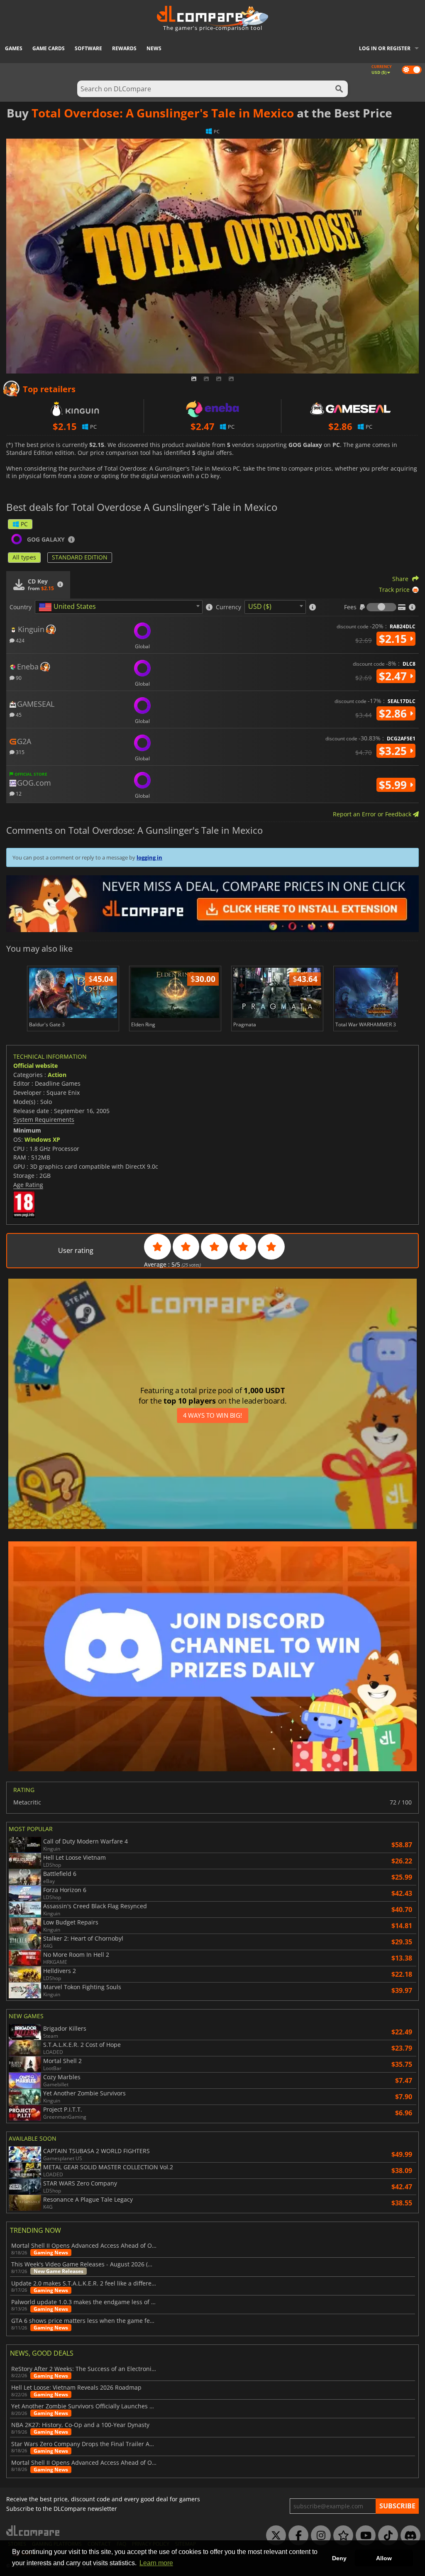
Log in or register (385, 48)
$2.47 (394, 676)
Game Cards (49, 48)
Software (88, 48)
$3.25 (394, 751)
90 (18, 678)
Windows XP (42, 1139)
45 (18, 714)
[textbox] (69, 607)
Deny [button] (339, 2558)
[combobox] (119, 607)
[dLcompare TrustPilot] (341, 2536)
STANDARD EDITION (80, 557)
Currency (228, 607)
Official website (35, 1066)
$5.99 (394, 785)
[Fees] (381, 607)
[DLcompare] (33, 2531)
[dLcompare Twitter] (274, 2536)
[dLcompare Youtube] (364, 2536)
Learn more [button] (156, 2563)
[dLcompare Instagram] (319, 2536)
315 (20, 752)
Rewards (124, 48)
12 (18, 793)
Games (14, 48)
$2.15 (394, 639)
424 (20, 640)
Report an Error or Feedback (373, 814)
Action (57, 1075)
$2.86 (394, 713)
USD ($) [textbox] (260, 606)
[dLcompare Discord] (408, 2536)
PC (24, 524)
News (154, 48)
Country (21, 607)
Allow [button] (384, 2558)
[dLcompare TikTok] (386, 2536)
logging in (149, 857)
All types (24, 557)
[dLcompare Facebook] (296, 2536)
